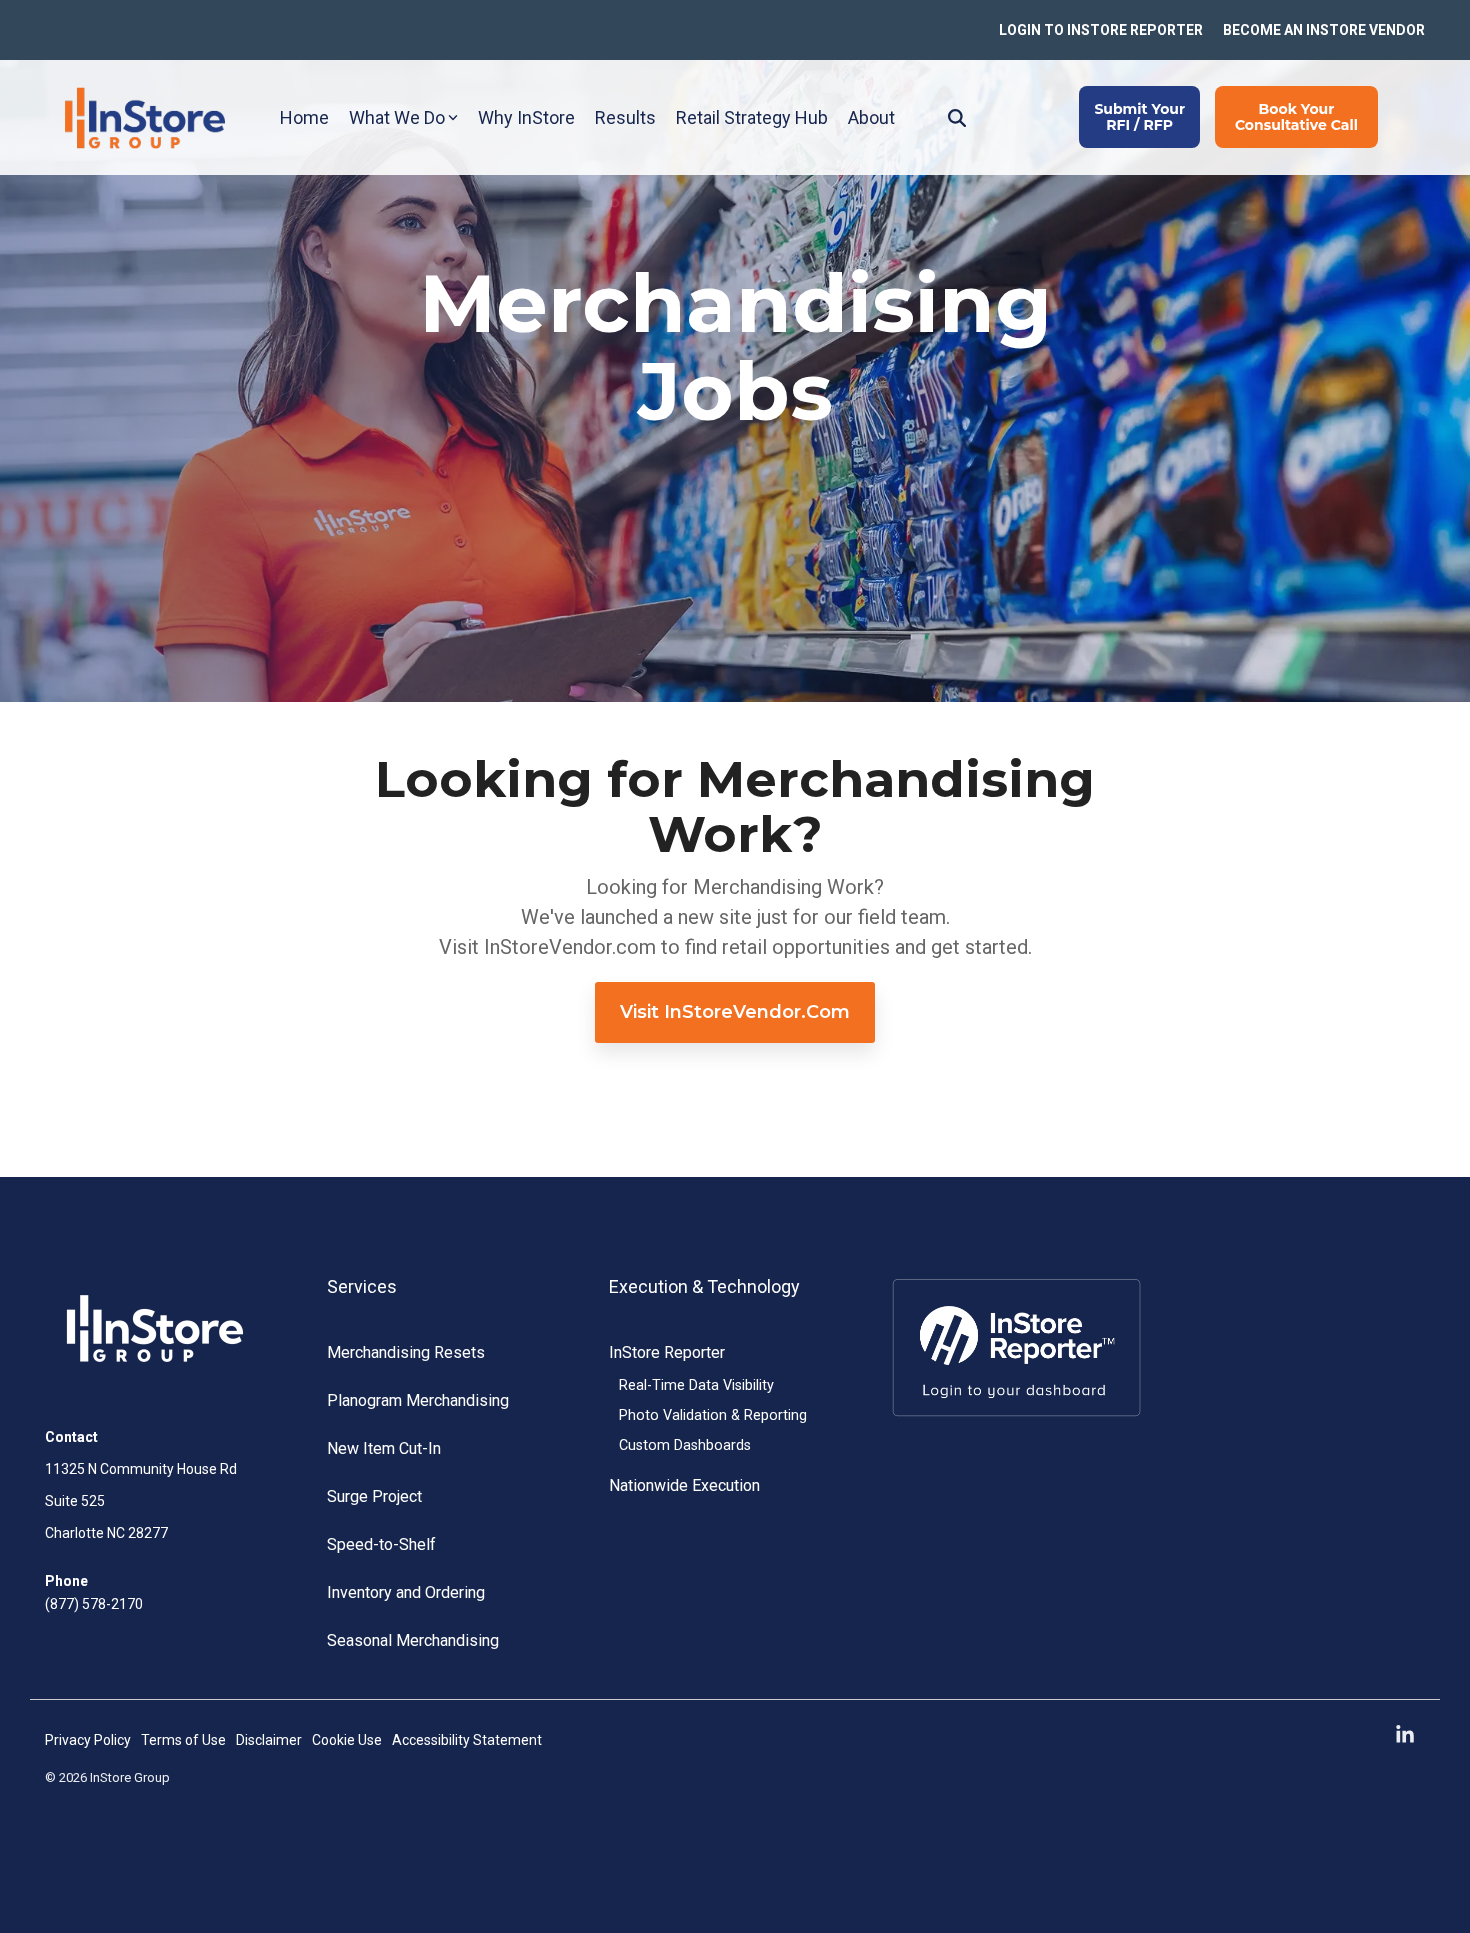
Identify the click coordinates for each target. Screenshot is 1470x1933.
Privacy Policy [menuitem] (88, 1740)
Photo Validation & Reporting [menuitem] (713, 1415)
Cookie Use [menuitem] (347, 1740)
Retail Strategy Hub (752, 117)
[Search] (957, 117)
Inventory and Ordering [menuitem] (406, 1592)
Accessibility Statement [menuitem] (467, 1740)
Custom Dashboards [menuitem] (685, 1445)
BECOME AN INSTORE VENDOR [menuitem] (1324, 30)
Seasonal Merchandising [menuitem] (413, 1640)
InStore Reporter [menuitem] (667, 1352)
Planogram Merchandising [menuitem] (418, 1400)
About (871, 117)
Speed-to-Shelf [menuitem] (381, 1544)
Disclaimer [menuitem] (269, 1740)
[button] (1405, 1735)
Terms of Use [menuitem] (183, 1740)
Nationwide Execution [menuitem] (684, 1485)
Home (304, 117)
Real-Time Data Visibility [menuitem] (696, 1385)
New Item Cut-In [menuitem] (384, 1448)
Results (625, 117)
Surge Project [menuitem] (374, 1496)
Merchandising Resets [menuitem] (406, 1352)
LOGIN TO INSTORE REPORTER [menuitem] (1101, 30)
